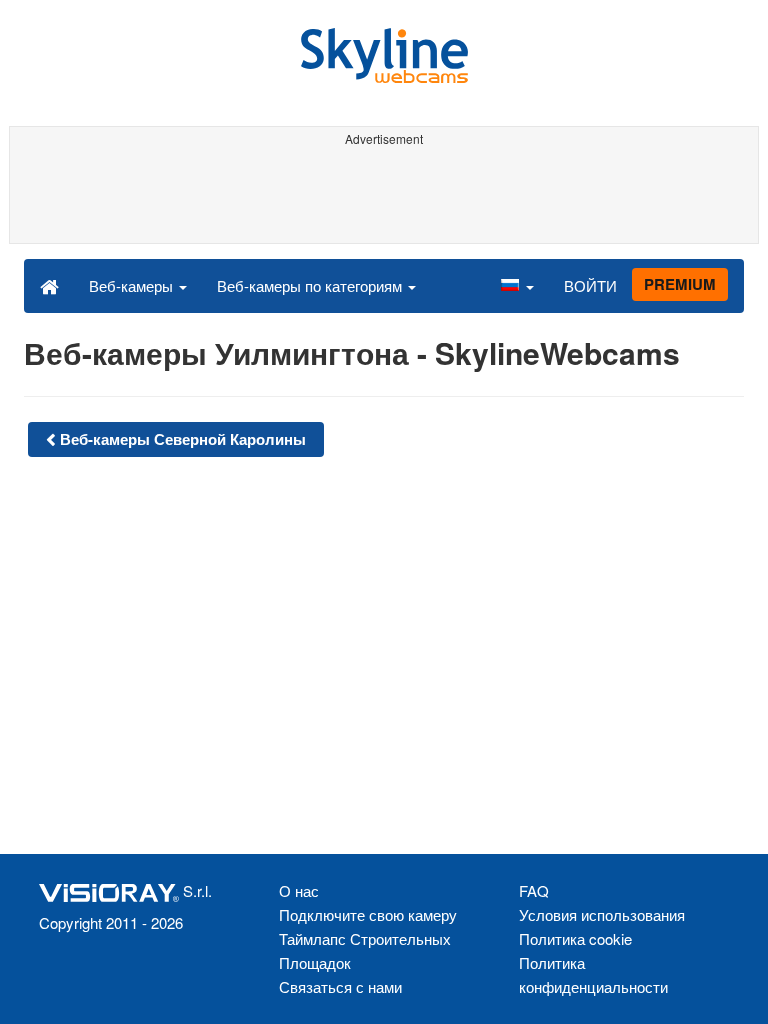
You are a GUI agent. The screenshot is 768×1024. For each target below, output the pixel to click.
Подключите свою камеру (368, 914)
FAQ (534, 890)
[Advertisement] (380, 198)
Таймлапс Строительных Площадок (365, 950)
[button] (517, 285)
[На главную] (49, 285)
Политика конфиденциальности (593, 974)
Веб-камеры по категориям (311, 285)
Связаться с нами (340, 986)
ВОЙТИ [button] (590, 285)
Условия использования (602, 914)
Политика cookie (575, 938)
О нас (299, 890)
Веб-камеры (133, 285)
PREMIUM (680, 284)
